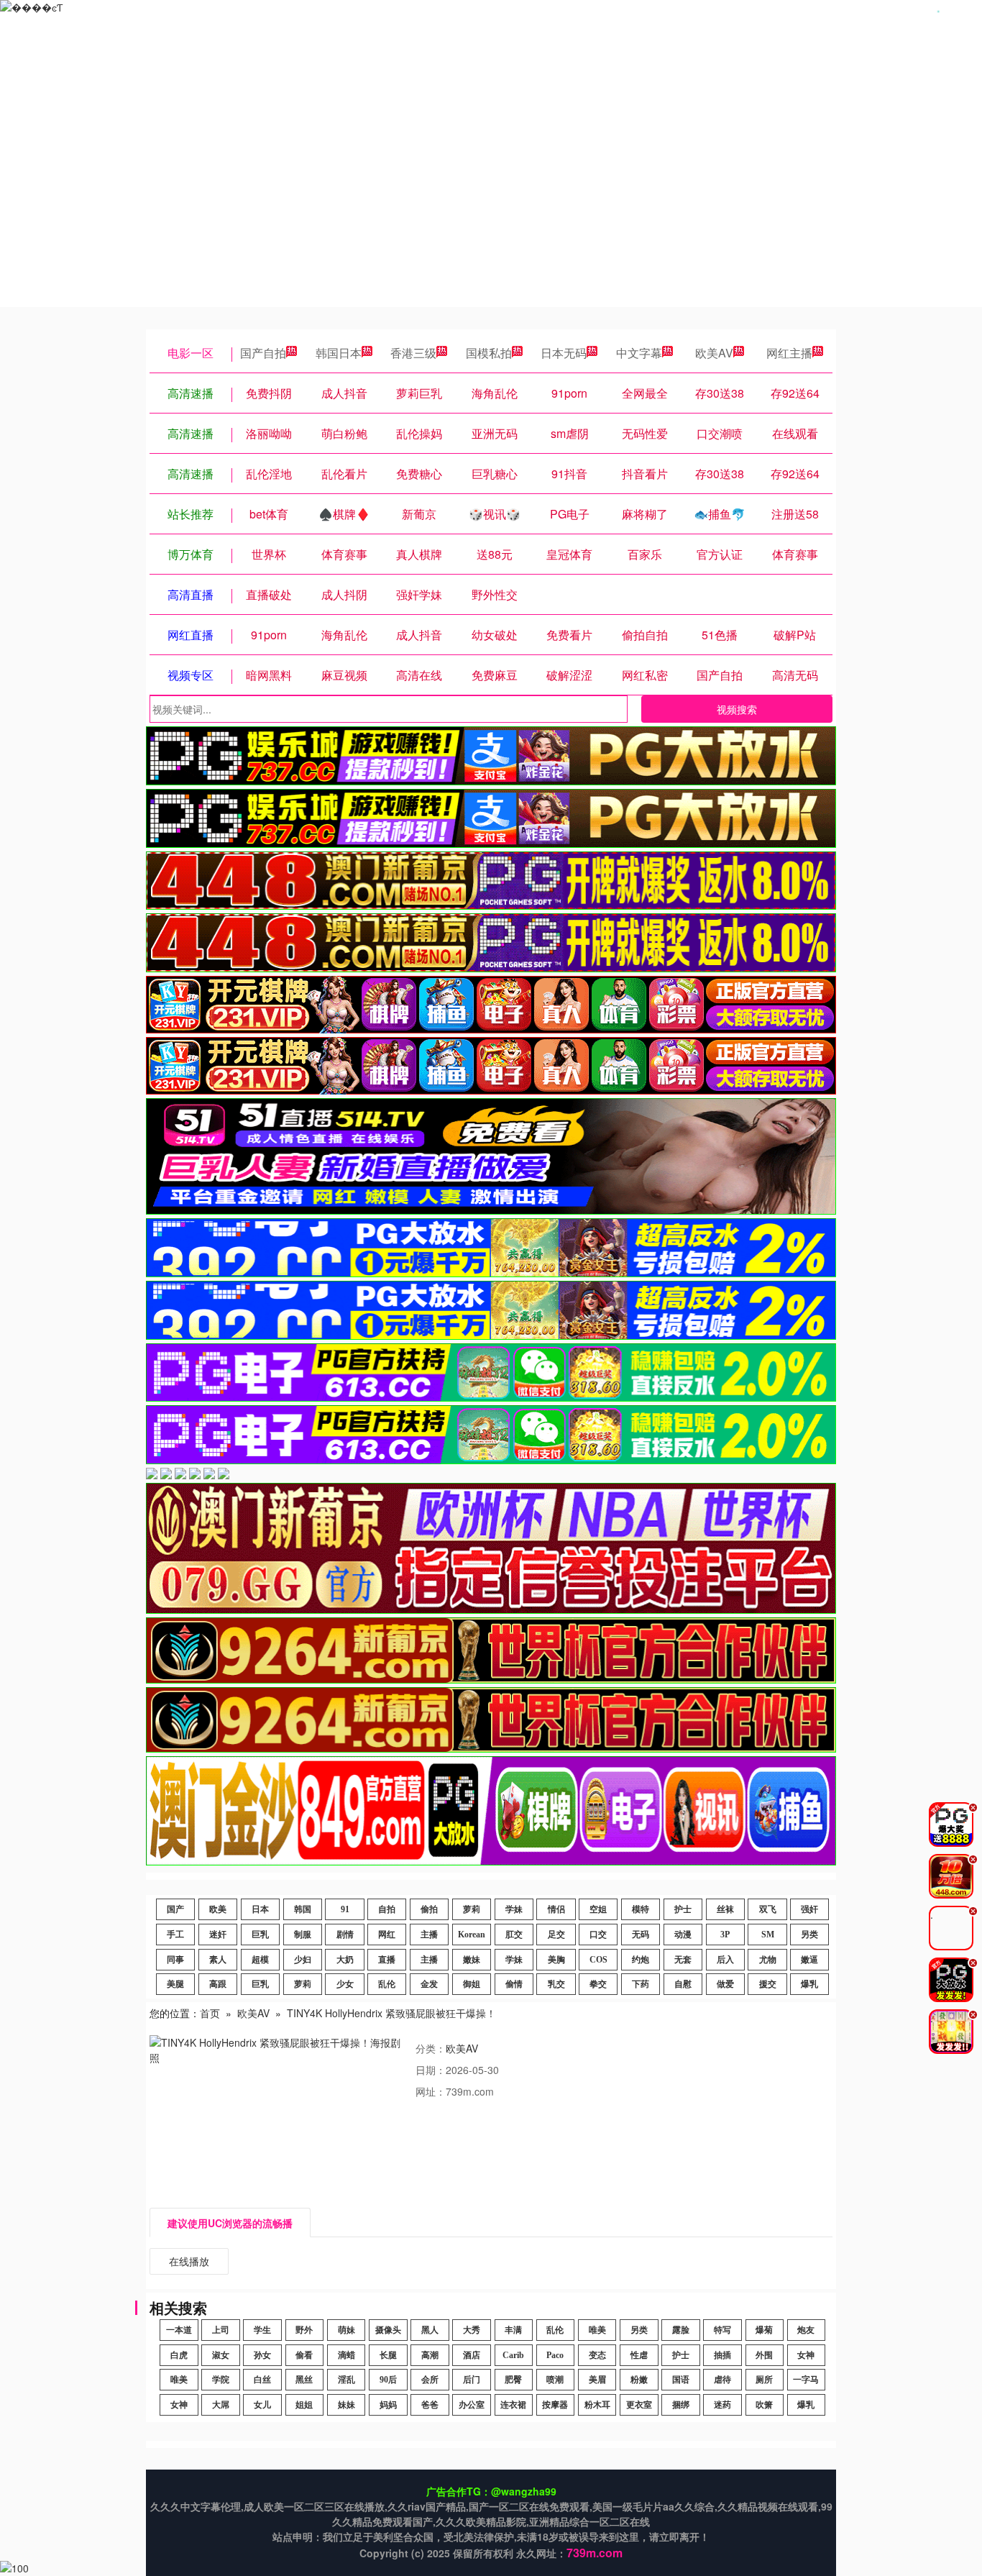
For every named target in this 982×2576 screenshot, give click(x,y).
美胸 (556, 1960)
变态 (597, 2355)
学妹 (514, 1909)
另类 (809, 1935)
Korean (472, 1935)
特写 (722, 2330)
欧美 (218, 1909)
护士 (683, 1909)
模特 (641, 1909)
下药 (641, 1984)
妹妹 (347, 2405)
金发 (429, 1984)
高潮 (430, 2355)
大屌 (221, 2405)
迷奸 (218, 1935)
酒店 (472, 2355)
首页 (210, 2013)
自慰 (683, 1984)
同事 (175, 1960)
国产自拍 (263, 353)
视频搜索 (737, 709)
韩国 (303, 1909)
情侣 (556, 1909)
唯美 (597, 2330)
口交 (598, 1935)
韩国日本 (339, 353)
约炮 (641, 1960)
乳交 (556, 1984)
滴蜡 (347, 2355)
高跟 (218, 1984)
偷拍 (429, 1909)
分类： (431, 2048)
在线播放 (189, 2261)
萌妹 (347, 2330)
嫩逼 (809, 1960)
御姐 (472, 1984)
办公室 (472, 2405)
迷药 (722, 2405)
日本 (260, 1909)
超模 (260, 1960)
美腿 (175, 1984)
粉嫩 (639, 2380)
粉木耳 (597, 2405)
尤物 (768, 1960)
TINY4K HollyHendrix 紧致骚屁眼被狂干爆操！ (391, 2013)
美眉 (597, 2380)
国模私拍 (489, 353)
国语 (681, 2380)
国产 (175, 1909)
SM (768, 1935)
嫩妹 (472, 1960)
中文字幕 (639, 353)
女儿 (262, 2405)
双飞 (768, 1909)
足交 (556, 1935)
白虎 (179, 2355)
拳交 (598, 1984)
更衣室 (639, 2405)
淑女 (221, 2355)
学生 (262, 2330)
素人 (218, 1960)
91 (345, 1909)
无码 (641, 1935)
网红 (387, 1935)
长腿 (388, 2355)
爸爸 (430, 2405)
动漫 (683, 1935)
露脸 (681, 2330)
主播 (429, 1935)
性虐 (639, 2355)
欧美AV (714, 353)
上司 (221, 2330)
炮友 (806, 2330)
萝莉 (472, 1909)
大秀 (472, 2330)
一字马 (806, 2380)
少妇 (303, 1960)
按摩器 (555, 2405)
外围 (764, 2355)
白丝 (262, 2380)
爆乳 (809, 1984)
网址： (431, 2091)
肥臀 (513, 2380)
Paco (555, 2355)
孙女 (262, 2355)
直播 (387, 1960)
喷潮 (555, 2380)
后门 (472, 2380)
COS (598, 1960)
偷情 (514, 1984)
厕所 (764, 2380)
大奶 (345, 1960)
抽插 (722, 2355)
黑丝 (304, 2380)
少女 (345, 1984)
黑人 (430, 2330)
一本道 (179, 2330)
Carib (513, 2355)
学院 (221, 2380)
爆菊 (764, 2330)
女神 (806, 2355)
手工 (175, 1935)
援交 (768, 1984)
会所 (430, 2380)
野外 (304, 2330)
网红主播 (789, 353)
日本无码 (564, 353)
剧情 (345, 1935)
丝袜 (725, 1909)
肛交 (514, 1935)
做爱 (725, 1984)
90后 (388, 2380)
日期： (431, 2070)
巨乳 (260, 1935)
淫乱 (347, 2380)
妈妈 (388, 2405)
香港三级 (413, 353)
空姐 (598, 1909)
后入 (725, 1960)
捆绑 (681, 2405)
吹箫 (764, 2405)
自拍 (387, 1909)
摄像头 (388, 2330)
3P (725, 1935)
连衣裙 (513, 2405)
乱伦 (387, 1984)
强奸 (809, 1909)
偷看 (304, 2355)
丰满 (513, 2330)
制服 (303, 1935)
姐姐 (304, 2405)
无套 (683, 1960)
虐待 (722, 2380)
